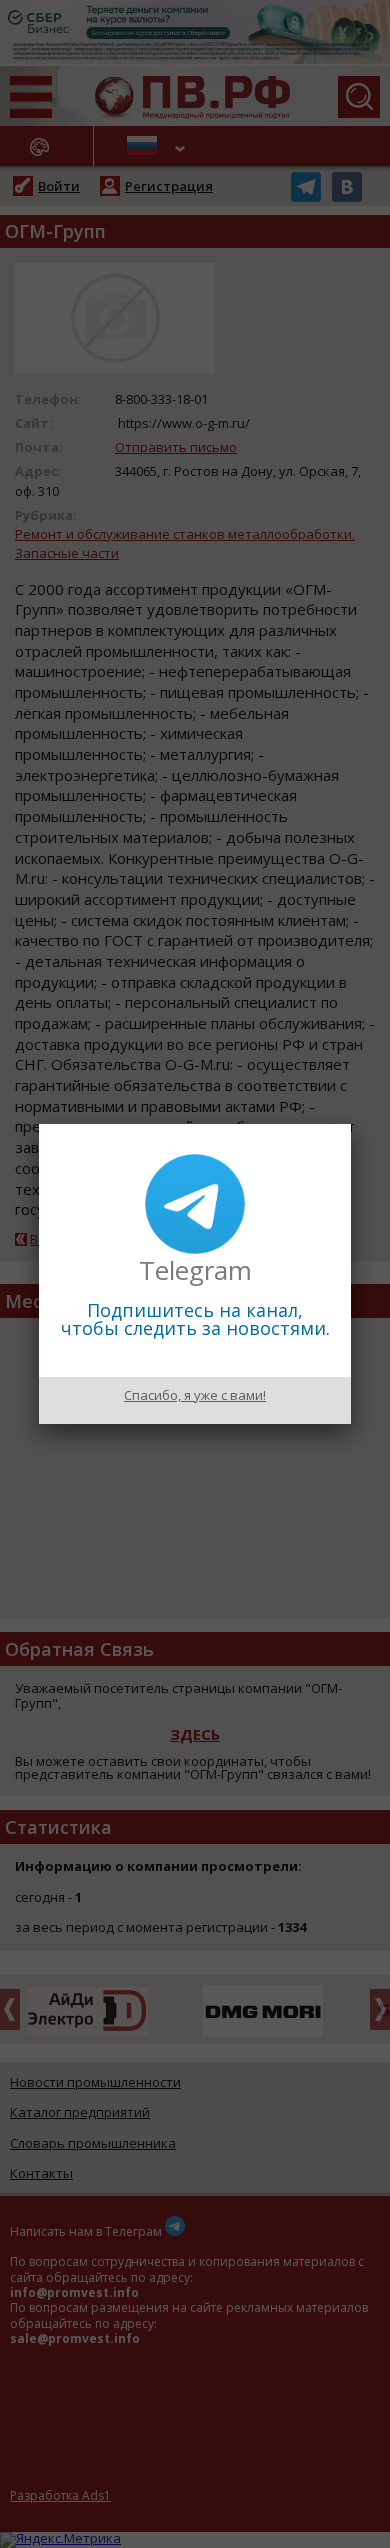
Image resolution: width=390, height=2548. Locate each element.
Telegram (195, 1270)
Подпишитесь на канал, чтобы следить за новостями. (195, 1319)
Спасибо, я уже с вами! (195, 1395)
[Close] (351, 1124)
